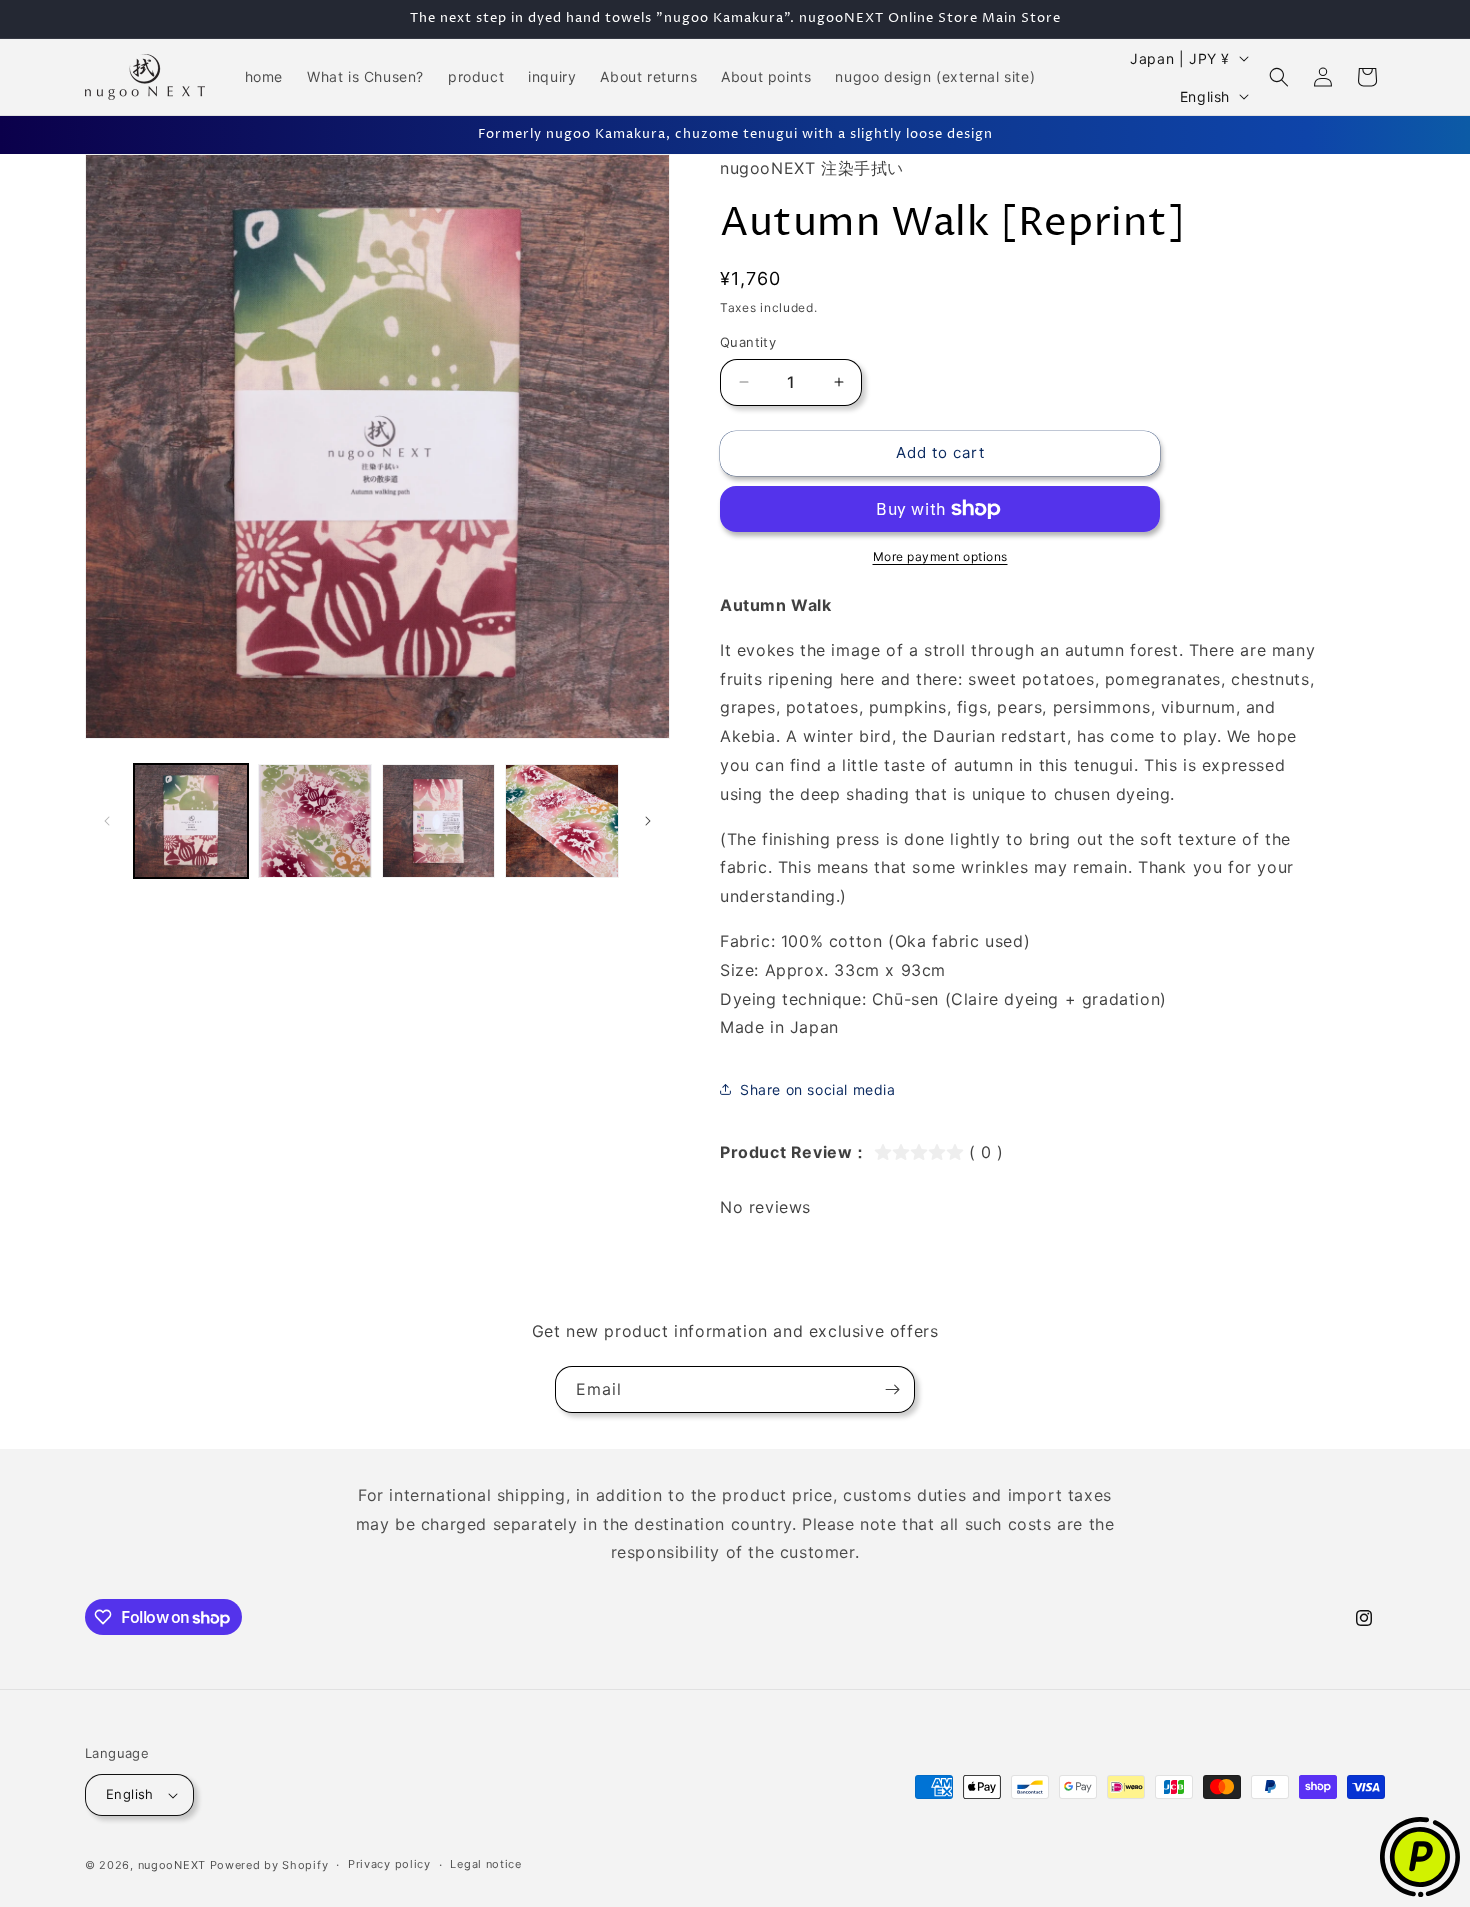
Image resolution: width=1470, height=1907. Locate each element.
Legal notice (485, 1864)
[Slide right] (648, 821)
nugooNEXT (172, 1865)
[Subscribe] (892, 1389)
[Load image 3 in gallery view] (439, 821)
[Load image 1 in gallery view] (191, 821)
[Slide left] (107, 821)
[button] (1279, 77)
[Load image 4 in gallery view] (562, 821)
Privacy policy (389, 1864)
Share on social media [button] (818, 1089)
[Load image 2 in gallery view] (315, 821)
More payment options (940, 556)
